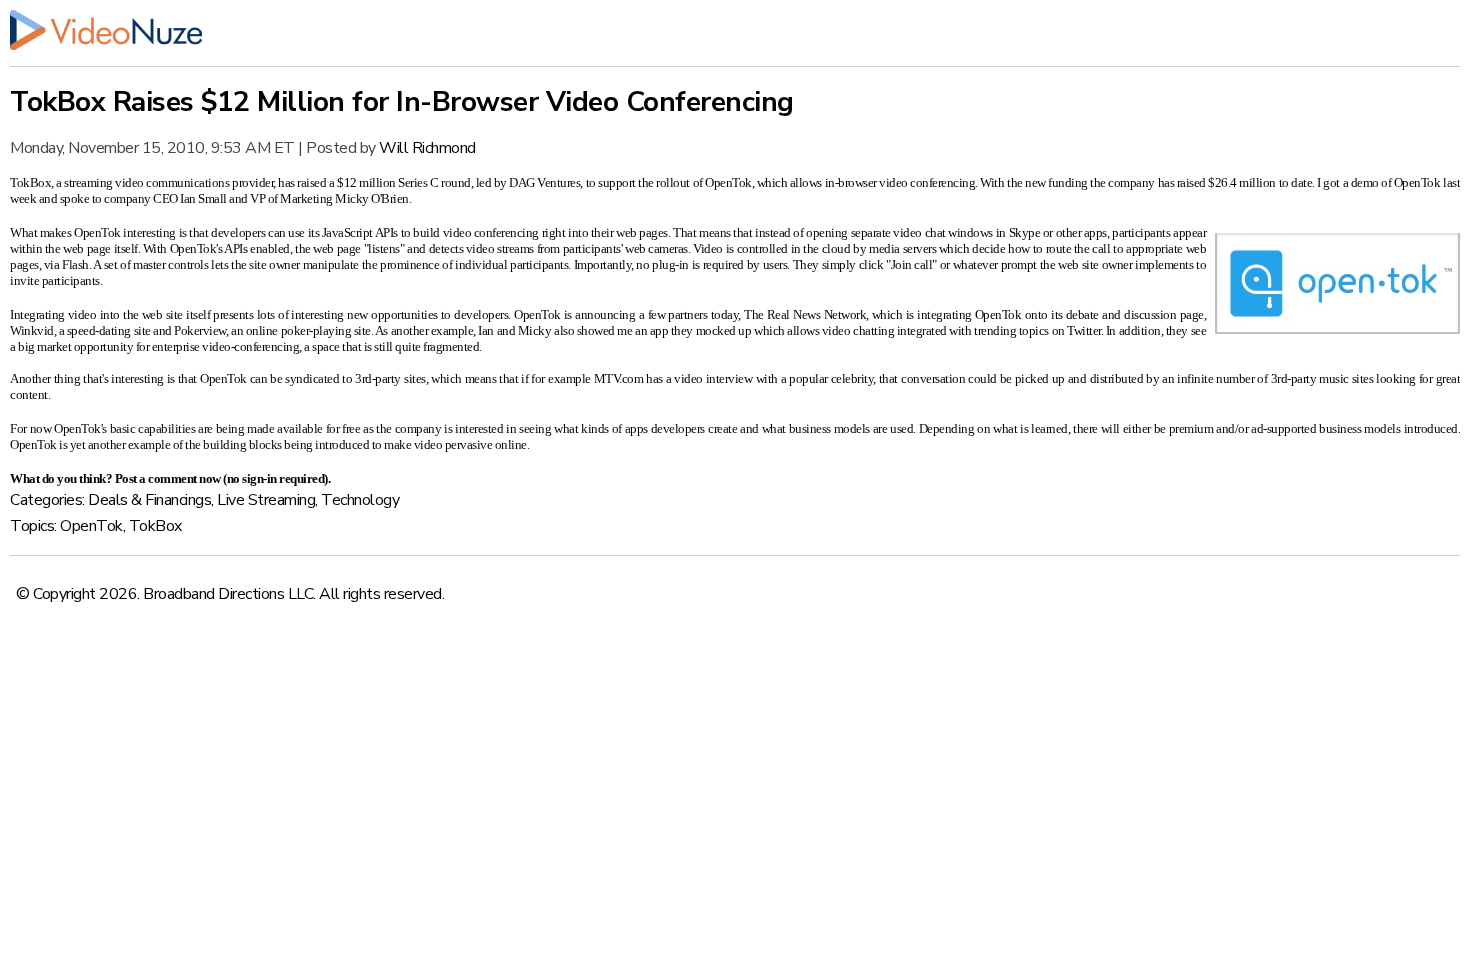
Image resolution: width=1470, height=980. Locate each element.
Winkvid (32, 330)
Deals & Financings (149, 500)
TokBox (30, 182)
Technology (360, 500)
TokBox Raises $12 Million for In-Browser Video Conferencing (402, 102)
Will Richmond (427, 148)
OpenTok (728, 182)
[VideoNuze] (735, 30)
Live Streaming (266, 500)
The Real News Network (805, 314)
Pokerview (200, 330)
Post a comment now (168, 478)
